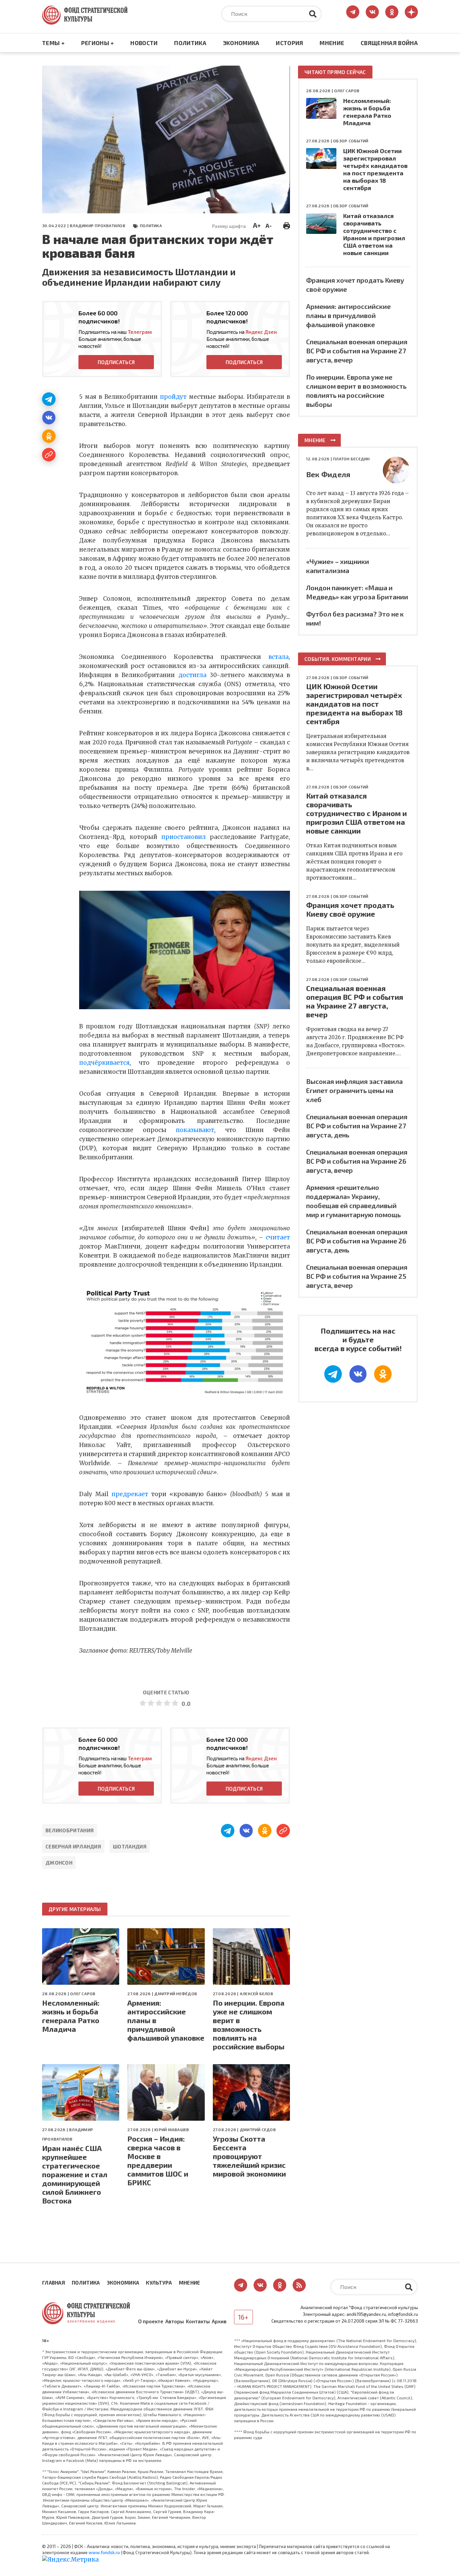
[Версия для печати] (287, 225)
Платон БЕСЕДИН (351, 459)
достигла (192, 675)
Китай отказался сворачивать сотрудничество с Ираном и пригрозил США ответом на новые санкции (374, 234)
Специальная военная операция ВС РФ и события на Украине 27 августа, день (357, 1126)
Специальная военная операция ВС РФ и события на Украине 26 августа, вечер (357, 1161)
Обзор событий (351, 141)
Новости (144, 43)
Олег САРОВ (83, 1993)
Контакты (198, 2321)
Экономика (241, 43)
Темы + (53, 43)
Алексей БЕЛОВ (256, 1993)
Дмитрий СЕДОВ (258, 2129)
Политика (190, 43)
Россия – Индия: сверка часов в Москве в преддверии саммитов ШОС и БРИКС (158, 2160)
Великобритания (70, 1830)
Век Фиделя (328, 474)
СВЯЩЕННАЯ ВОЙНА (389, 43)
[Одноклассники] (49, 436)
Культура (159, 2283)
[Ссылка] (49, 455)
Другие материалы (75, 1909)
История (289, 43)
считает (278, 1237)
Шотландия (130, 1846)
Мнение (332, 43)
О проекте (151, 2321)
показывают (195, 1130)
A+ (257, 225)
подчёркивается (104, 1063)
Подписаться (116, 362)
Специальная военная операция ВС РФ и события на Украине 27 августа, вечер (357, 351)
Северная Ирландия (73, 1846)
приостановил (184, 837)
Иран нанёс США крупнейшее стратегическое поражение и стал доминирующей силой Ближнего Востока (75, 2174)
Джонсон (59, 1863)
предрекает (130, 1494)
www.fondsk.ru (104, 2552)
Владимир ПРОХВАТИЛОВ (97, 225)
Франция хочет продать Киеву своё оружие (350, 909)
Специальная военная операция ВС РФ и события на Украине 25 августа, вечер (357, 1276)
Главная (54, 2283)
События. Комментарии (338, 659)
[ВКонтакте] (49, 418)
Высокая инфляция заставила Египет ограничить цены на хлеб (354, 1090)
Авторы (175, 2321)
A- (269, 225)
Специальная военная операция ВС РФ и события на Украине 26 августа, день (357, 1241)
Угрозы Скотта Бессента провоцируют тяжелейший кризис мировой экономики (249, 2156)
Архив (219, 2321)
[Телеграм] (49, 399)
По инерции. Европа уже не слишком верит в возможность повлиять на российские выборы (249, 2024)
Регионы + (98, 43)
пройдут (173, 397)
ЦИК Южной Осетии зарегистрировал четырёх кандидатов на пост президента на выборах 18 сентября (375, 169)
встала (278, 657)
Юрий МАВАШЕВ (172, 2129)
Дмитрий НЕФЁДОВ (176, 1993)
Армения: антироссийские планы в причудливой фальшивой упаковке (166, 2020)
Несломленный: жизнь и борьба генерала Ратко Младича (71, 2016)
